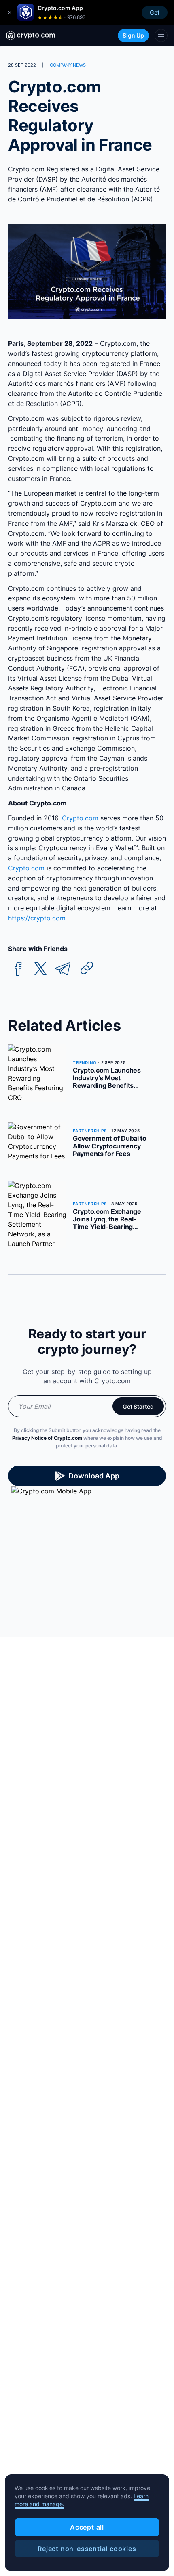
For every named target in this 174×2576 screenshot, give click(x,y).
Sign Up (133, 35)
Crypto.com (79, 818)
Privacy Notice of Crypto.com (47, 1438)
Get (155, 12)
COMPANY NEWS (68, 65)
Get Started (138, 1406)
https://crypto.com (37, 918)
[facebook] (18, 969)
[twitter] (40, 969)
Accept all (87, 2527)
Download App (94, 1476)
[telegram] (63, 969)
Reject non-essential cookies (87, 2549)
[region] (87, 2523)
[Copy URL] (87, 968)
